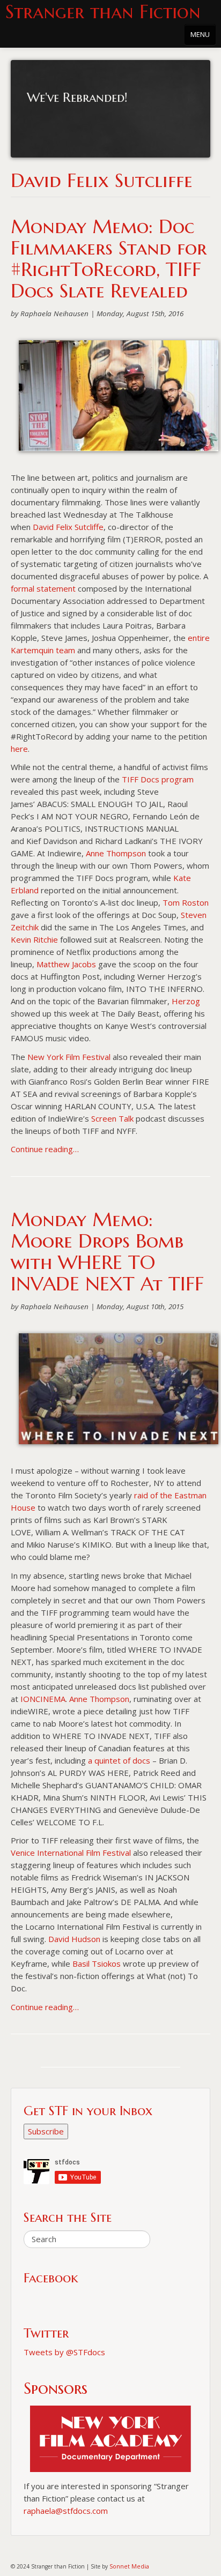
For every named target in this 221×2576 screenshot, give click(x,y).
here (19, 749)
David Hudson (74, 1939)
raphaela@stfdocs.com (66, 2511)
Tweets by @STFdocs (64, 2352)
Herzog (186, 1001)
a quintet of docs (119, 1760)
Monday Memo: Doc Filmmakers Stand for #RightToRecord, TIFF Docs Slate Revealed (109, 259)
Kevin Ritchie (35, 939)
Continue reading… (45, 1149)
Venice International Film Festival (72, 1853)
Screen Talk (112, 1118)
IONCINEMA (43, 1699)
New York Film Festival (70, 1057)
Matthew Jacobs (66, 964)
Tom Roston (186, 902)
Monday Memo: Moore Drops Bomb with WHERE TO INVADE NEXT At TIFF (107, 1252)
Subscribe (46, 2131)
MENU (200, 34)
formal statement (44, 588)
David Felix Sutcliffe (68, 527)
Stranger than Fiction (103, 12)
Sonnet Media (129, 2566)
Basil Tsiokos (97, 1963)
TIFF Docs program (158, 779)
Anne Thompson (116, 853)
